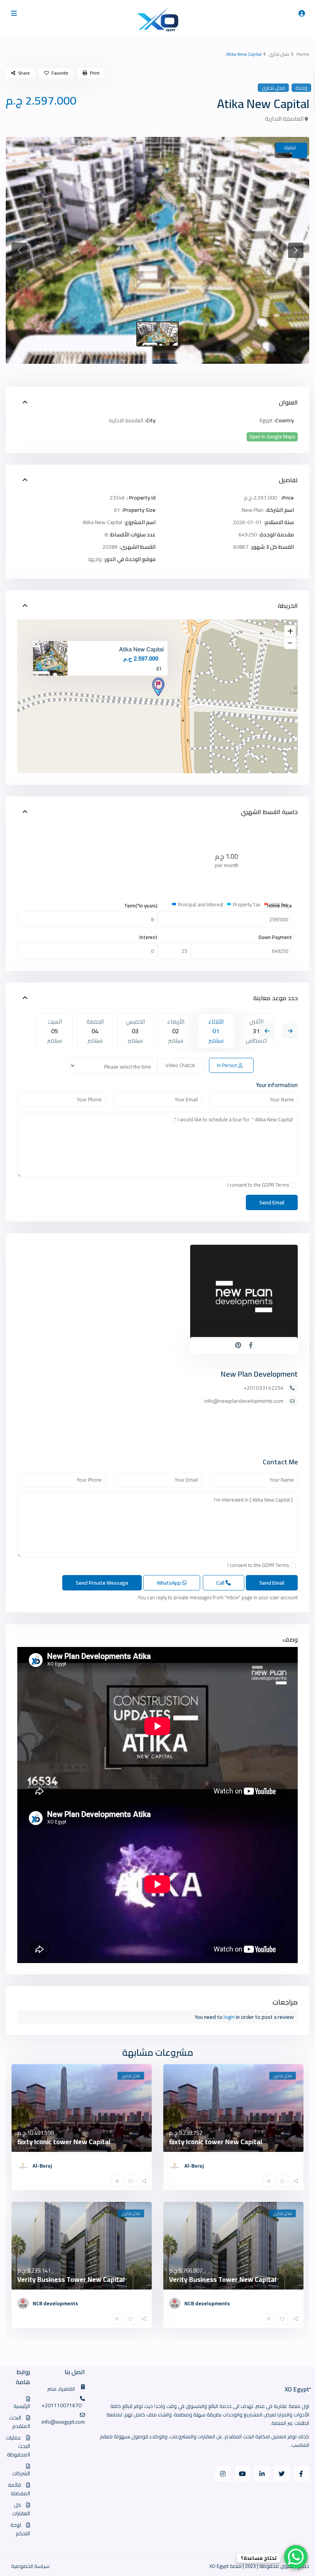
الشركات (21, 2473)
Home (303, 54)
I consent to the (258, 1185)
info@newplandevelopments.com (244, 1401)
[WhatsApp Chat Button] (296, 2557)
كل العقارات (21, 2509)
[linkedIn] (262, 2474)
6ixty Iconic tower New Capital (216, 2142)
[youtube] (243, 2474)
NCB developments (207, 2303)
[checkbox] (293, 1185)
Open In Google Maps (272, 437)
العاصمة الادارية (284, 119)
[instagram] (223, 2474)
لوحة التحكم (20, 2529)
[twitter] (282, 2474)
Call (221, 1583)
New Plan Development (259, 1374)
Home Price (280, 906)
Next (290, 1031)
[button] (19, 250)
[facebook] (301, 2474)
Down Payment (275, 937)
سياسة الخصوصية (30, 2566)
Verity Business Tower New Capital (223, 2279)
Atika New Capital (141, 649)
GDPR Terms (275, 1185)
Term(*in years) (141, 906)
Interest (148, 937)
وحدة (301, 88)
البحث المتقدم (20, 2422)
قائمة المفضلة (19, 2489)
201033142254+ (264, 1388)
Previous (267, 1031)
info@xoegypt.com (63, 2422)
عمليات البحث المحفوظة (18, 2446)
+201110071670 (61, 2405)
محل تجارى (279, 54)
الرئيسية (22, 2406)
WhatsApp (169, 1583)
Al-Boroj (194, 2166)
